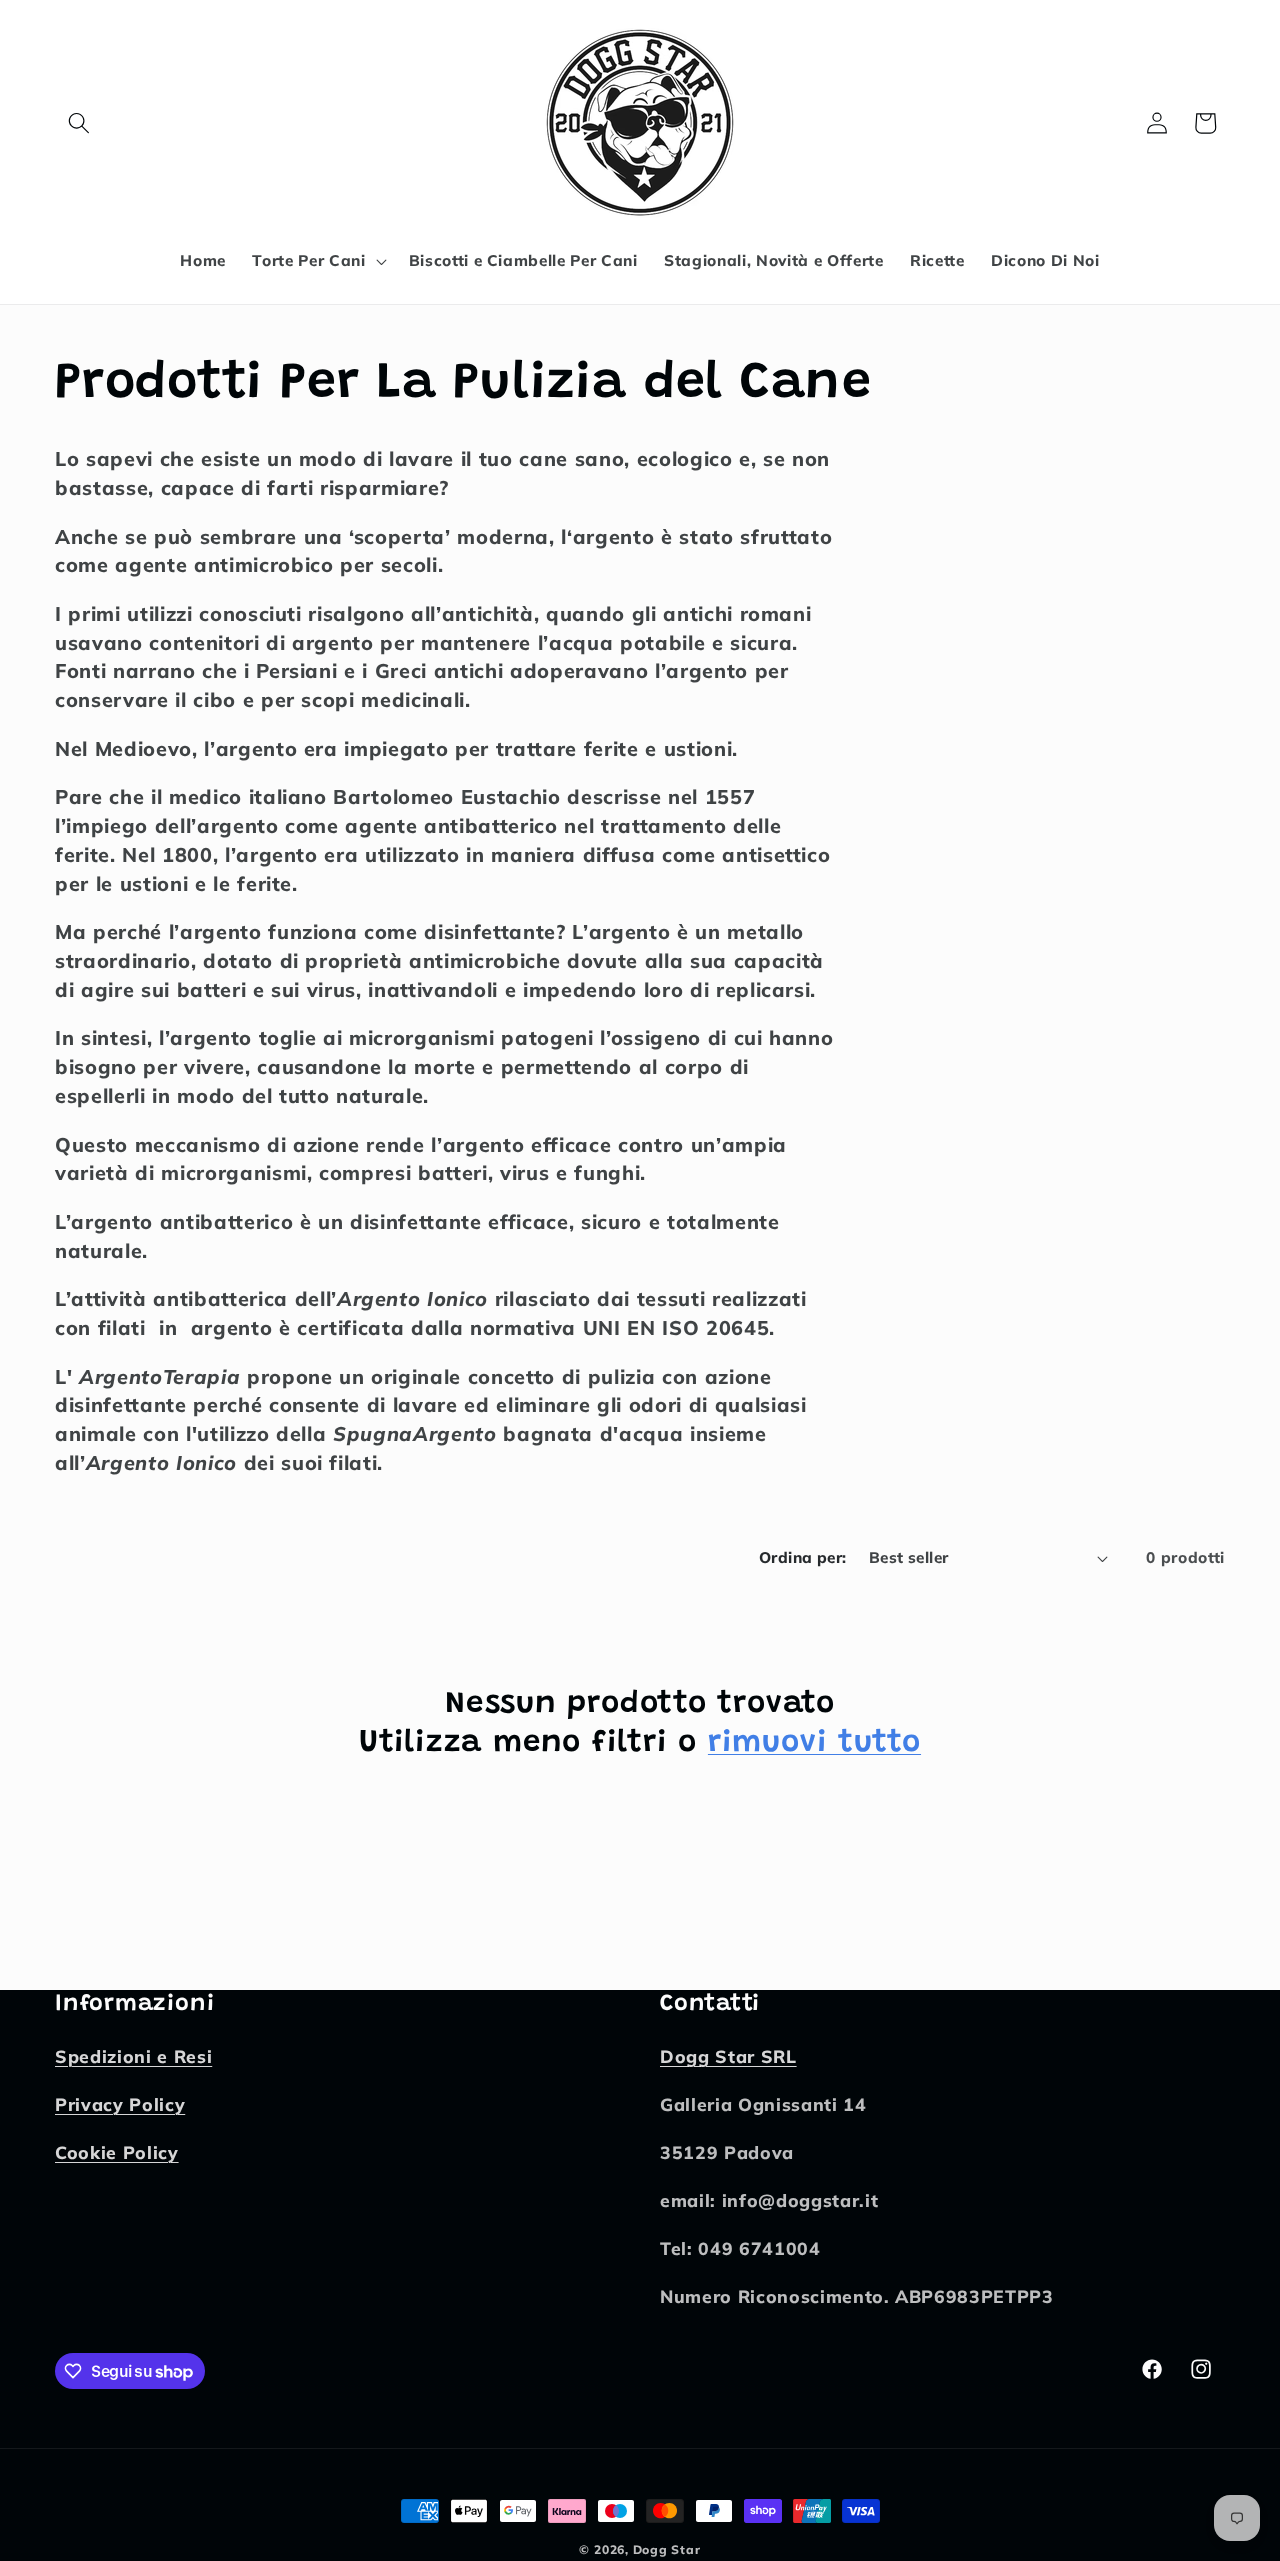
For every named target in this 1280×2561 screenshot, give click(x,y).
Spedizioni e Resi (133, 2057)
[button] (79, 123)
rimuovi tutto (814, 1743)
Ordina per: (803, 1557)
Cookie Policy (117, 2153)
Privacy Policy (120, 2105)
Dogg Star (667, 2549)
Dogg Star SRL (728, 2057)
